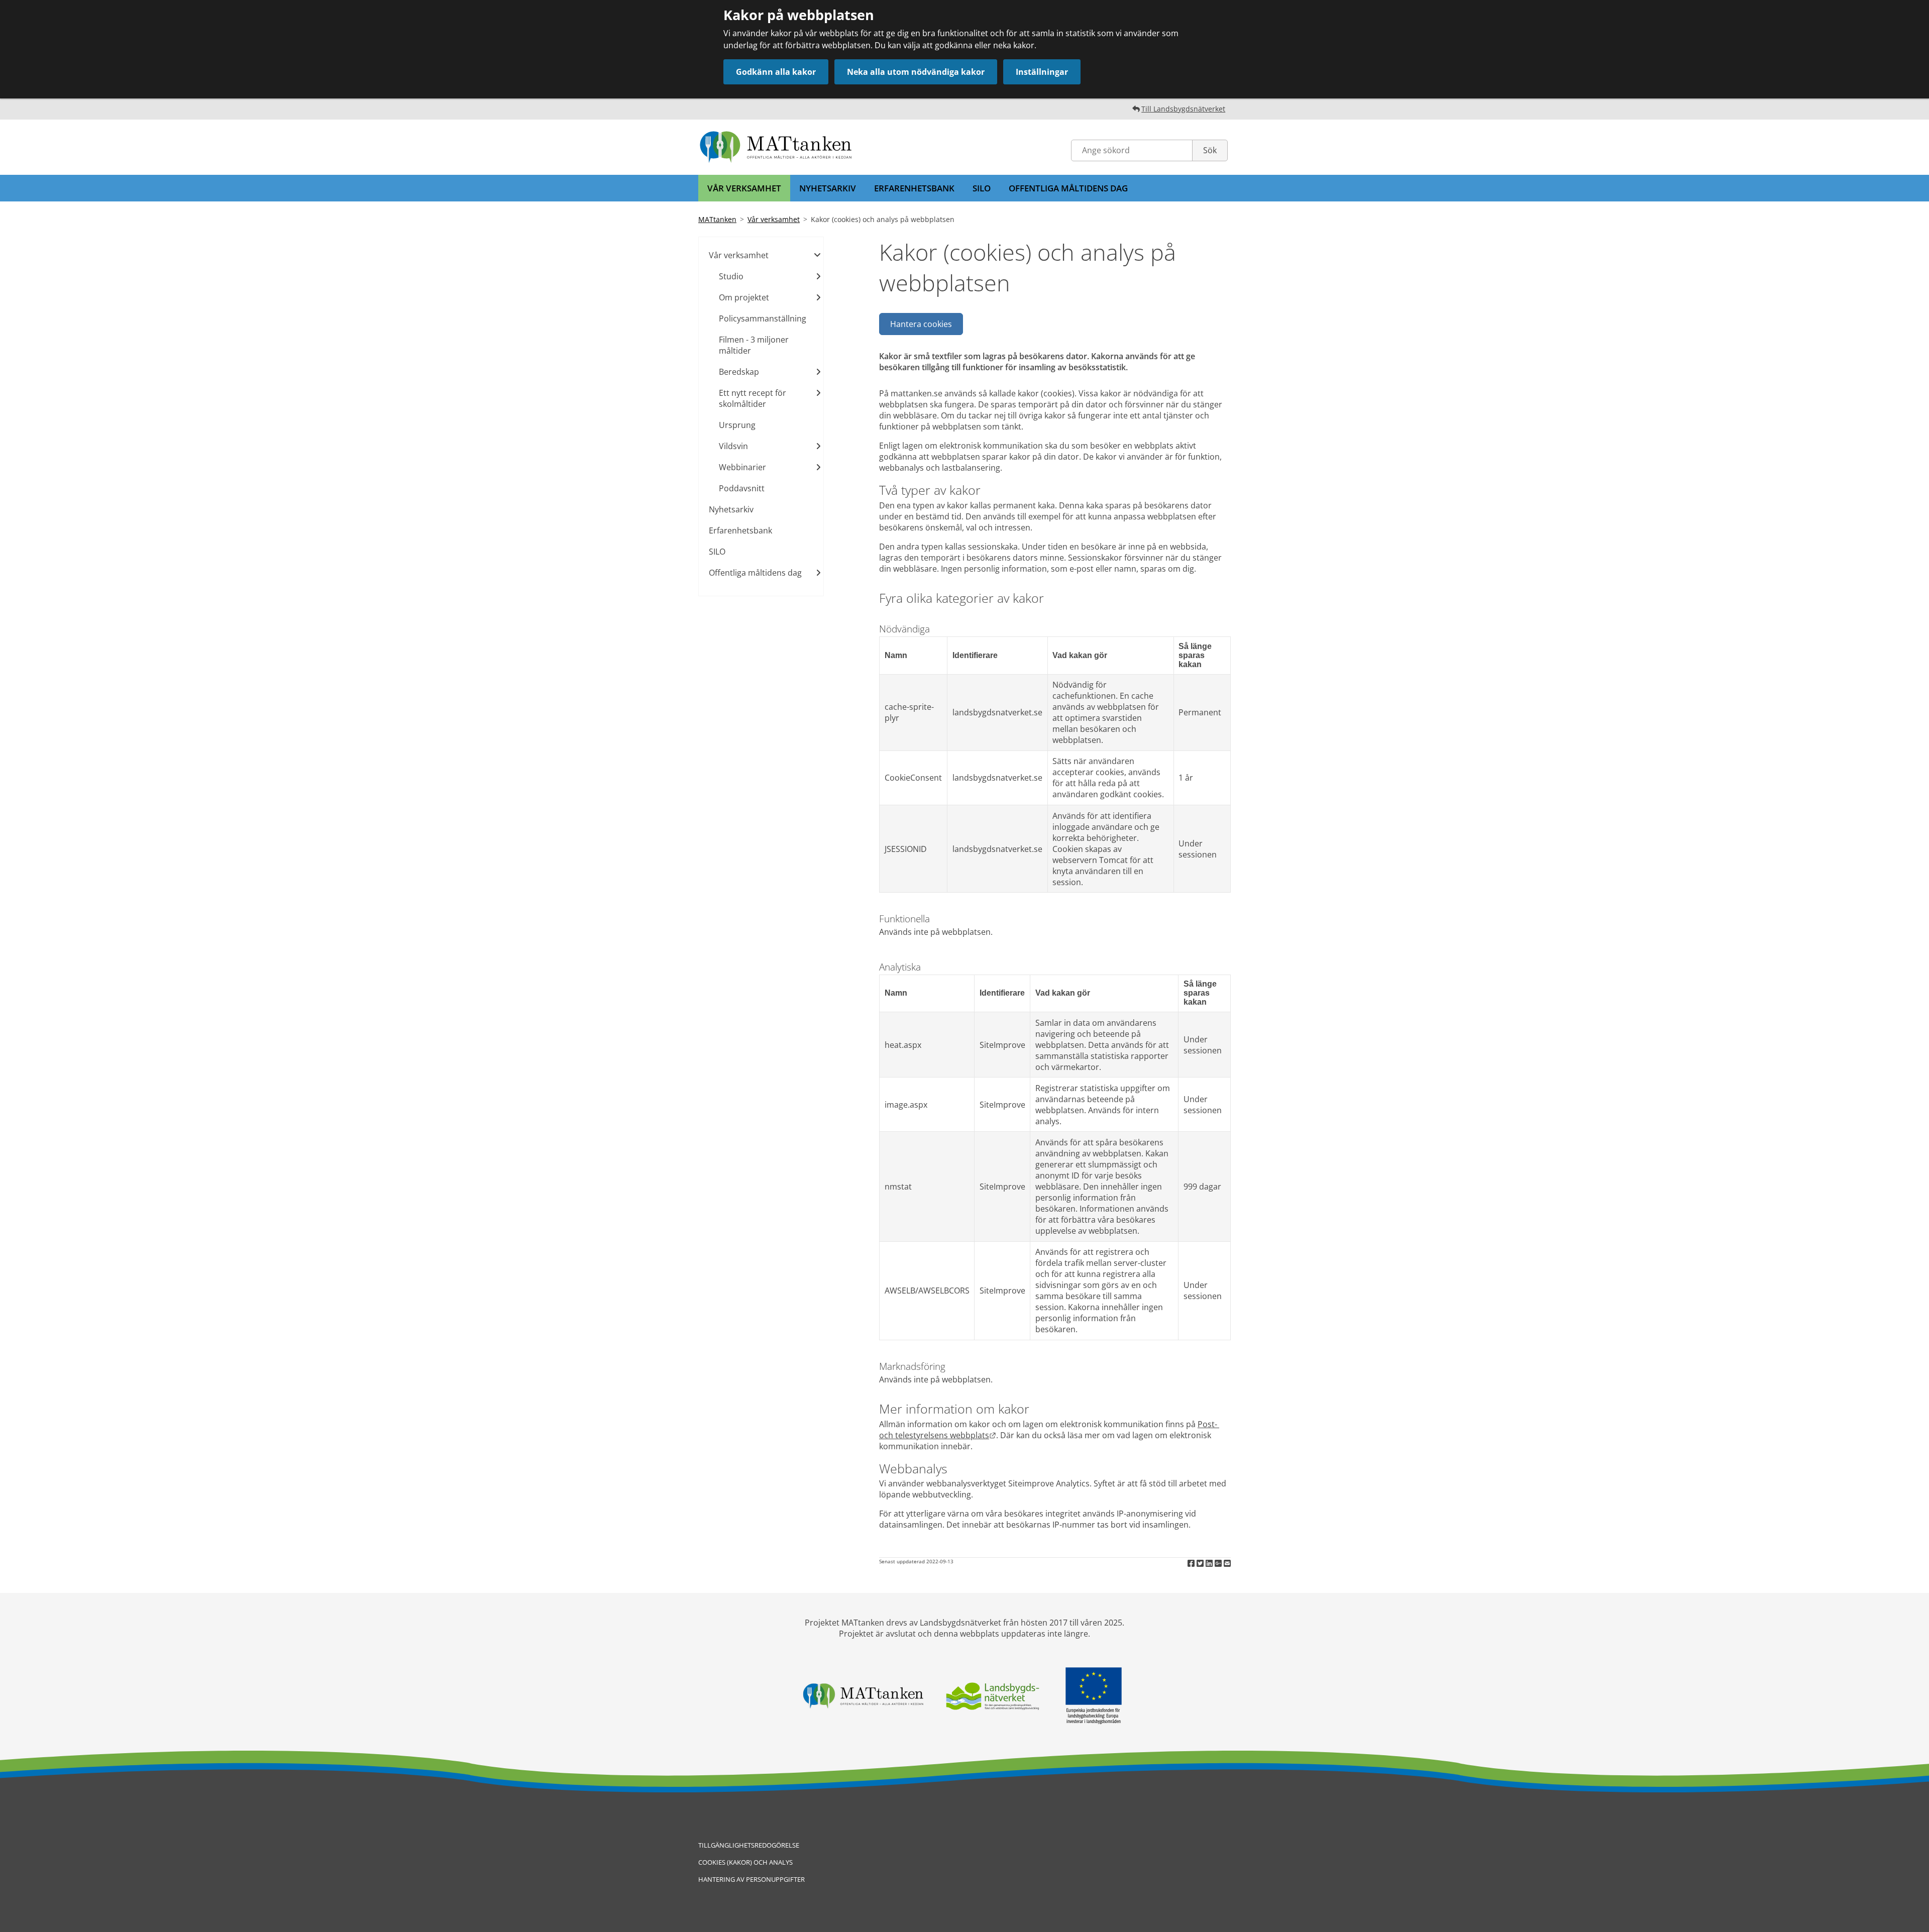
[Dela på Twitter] (1201, 1563)
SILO (982, 188)
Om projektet (744, 297)
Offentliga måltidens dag (1068, 188)
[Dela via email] (1227, 1563)
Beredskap (739, 372)
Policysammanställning (763, 318)
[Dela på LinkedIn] (1210, 1563)
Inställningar (1042, 72)
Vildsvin (733, 446)
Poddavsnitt (742, 488)
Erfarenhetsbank (914, 188)
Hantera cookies (921, 324)
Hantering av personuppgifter (752, 1879)
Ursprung (737, 425)
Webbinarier (742, 467)
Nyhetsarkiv (828, 188)
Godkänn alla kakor (776, 72)
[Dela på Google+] (1219, 1563)
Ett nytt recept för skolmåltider (753, 398)
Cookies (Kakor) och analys (745, 1862)
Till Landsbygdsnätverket (1183, 109)
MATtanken (717, 219)
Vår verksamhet (744, 188)
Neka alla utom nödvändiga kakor (916, 72)
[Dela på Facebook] (1192, 1563)
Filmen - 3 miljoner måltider (754, 345)
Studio (731, 276)
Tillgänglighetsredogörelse (749, 1845)
